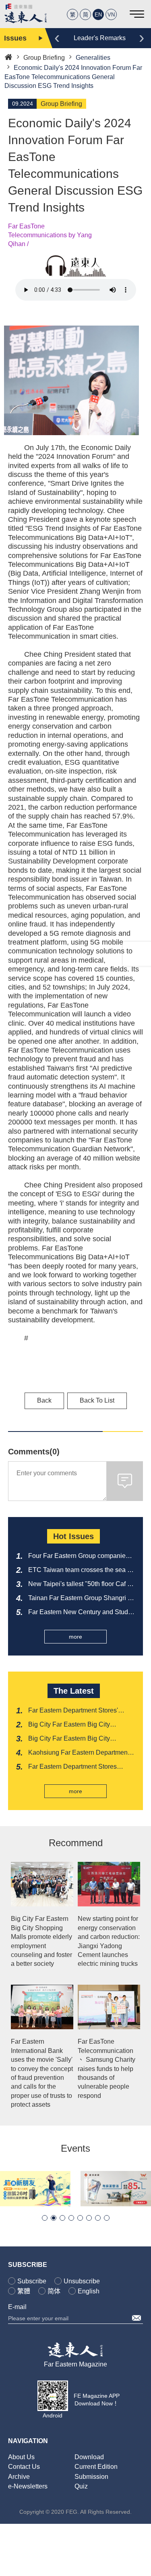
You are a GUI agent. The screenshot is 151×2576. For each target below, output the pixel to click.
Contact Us (24, 2467)
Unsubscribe (82, 2281)
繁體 (24, 2291)
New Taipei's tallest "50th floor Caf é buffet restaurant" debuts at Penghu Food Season (80, 1584)
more (75, 1637)
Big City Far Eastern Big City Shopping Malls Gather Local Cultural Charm (70, 1739)
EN (98, 15)
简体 (54, 2291)
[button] (45, 2218)
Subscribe (32, 2281)
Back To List (97, 1400)
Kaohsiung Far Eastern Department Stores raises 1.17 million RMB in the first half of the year (81, 1753)
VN (111, 15)
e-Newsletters (28, 2486)
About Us (21, 2457)
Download (89, 2457)
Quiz (81, 2486)
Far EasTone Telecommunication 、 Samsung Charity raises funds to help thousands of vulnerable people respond (107, 2068)
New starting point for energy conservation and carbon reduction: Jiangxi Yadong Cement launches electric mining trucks (109, 1941)
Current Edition (96, 2467)
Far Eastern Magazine (75, 2364)
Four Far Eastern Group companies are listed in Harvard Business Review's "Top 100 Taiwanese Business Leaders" (79, 1556)
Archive (19, 2477)
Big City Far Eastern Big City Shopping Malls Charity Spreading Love (77, 1725)
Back (44, 1400)
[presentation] (57, 37)
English (89, 2291)
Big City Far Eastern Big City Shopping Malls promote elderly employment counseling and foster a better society (41, 1941)
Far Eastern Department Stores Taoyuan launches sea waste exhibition (72, 1767)
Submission (91, 2477)
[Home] (8, 56)
